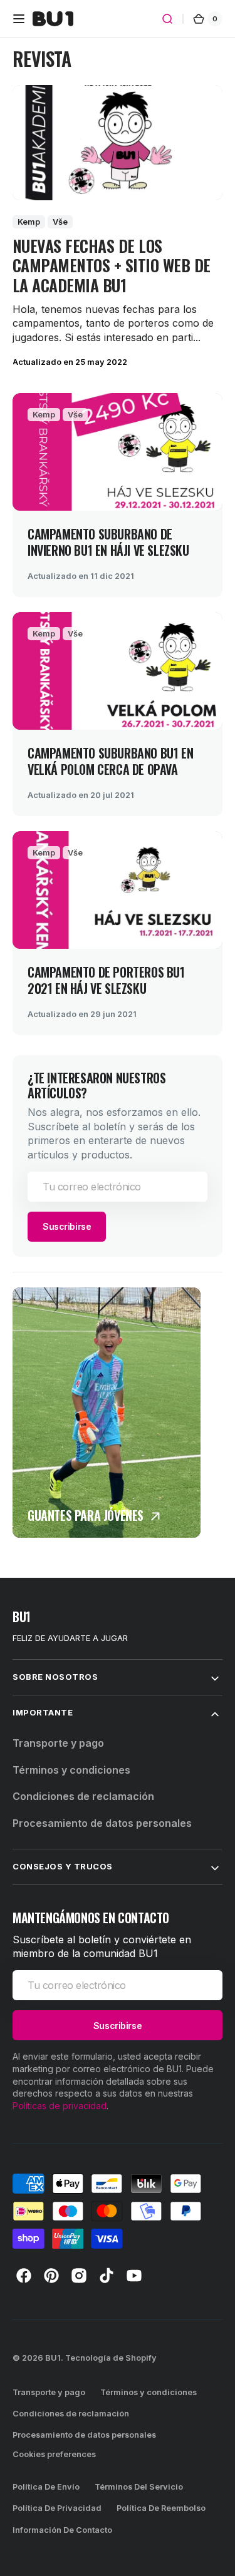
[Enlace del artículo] (118, 495)
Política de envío (46, 2487)
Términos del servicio (139, 2487)
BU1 (53, 2358)
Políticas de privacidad (60, 2106)
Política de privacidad (57, 2508)
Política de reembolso (161, 2508)
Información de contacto (62, 2530)
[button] (19, 19)
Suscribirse (67, 1226)
